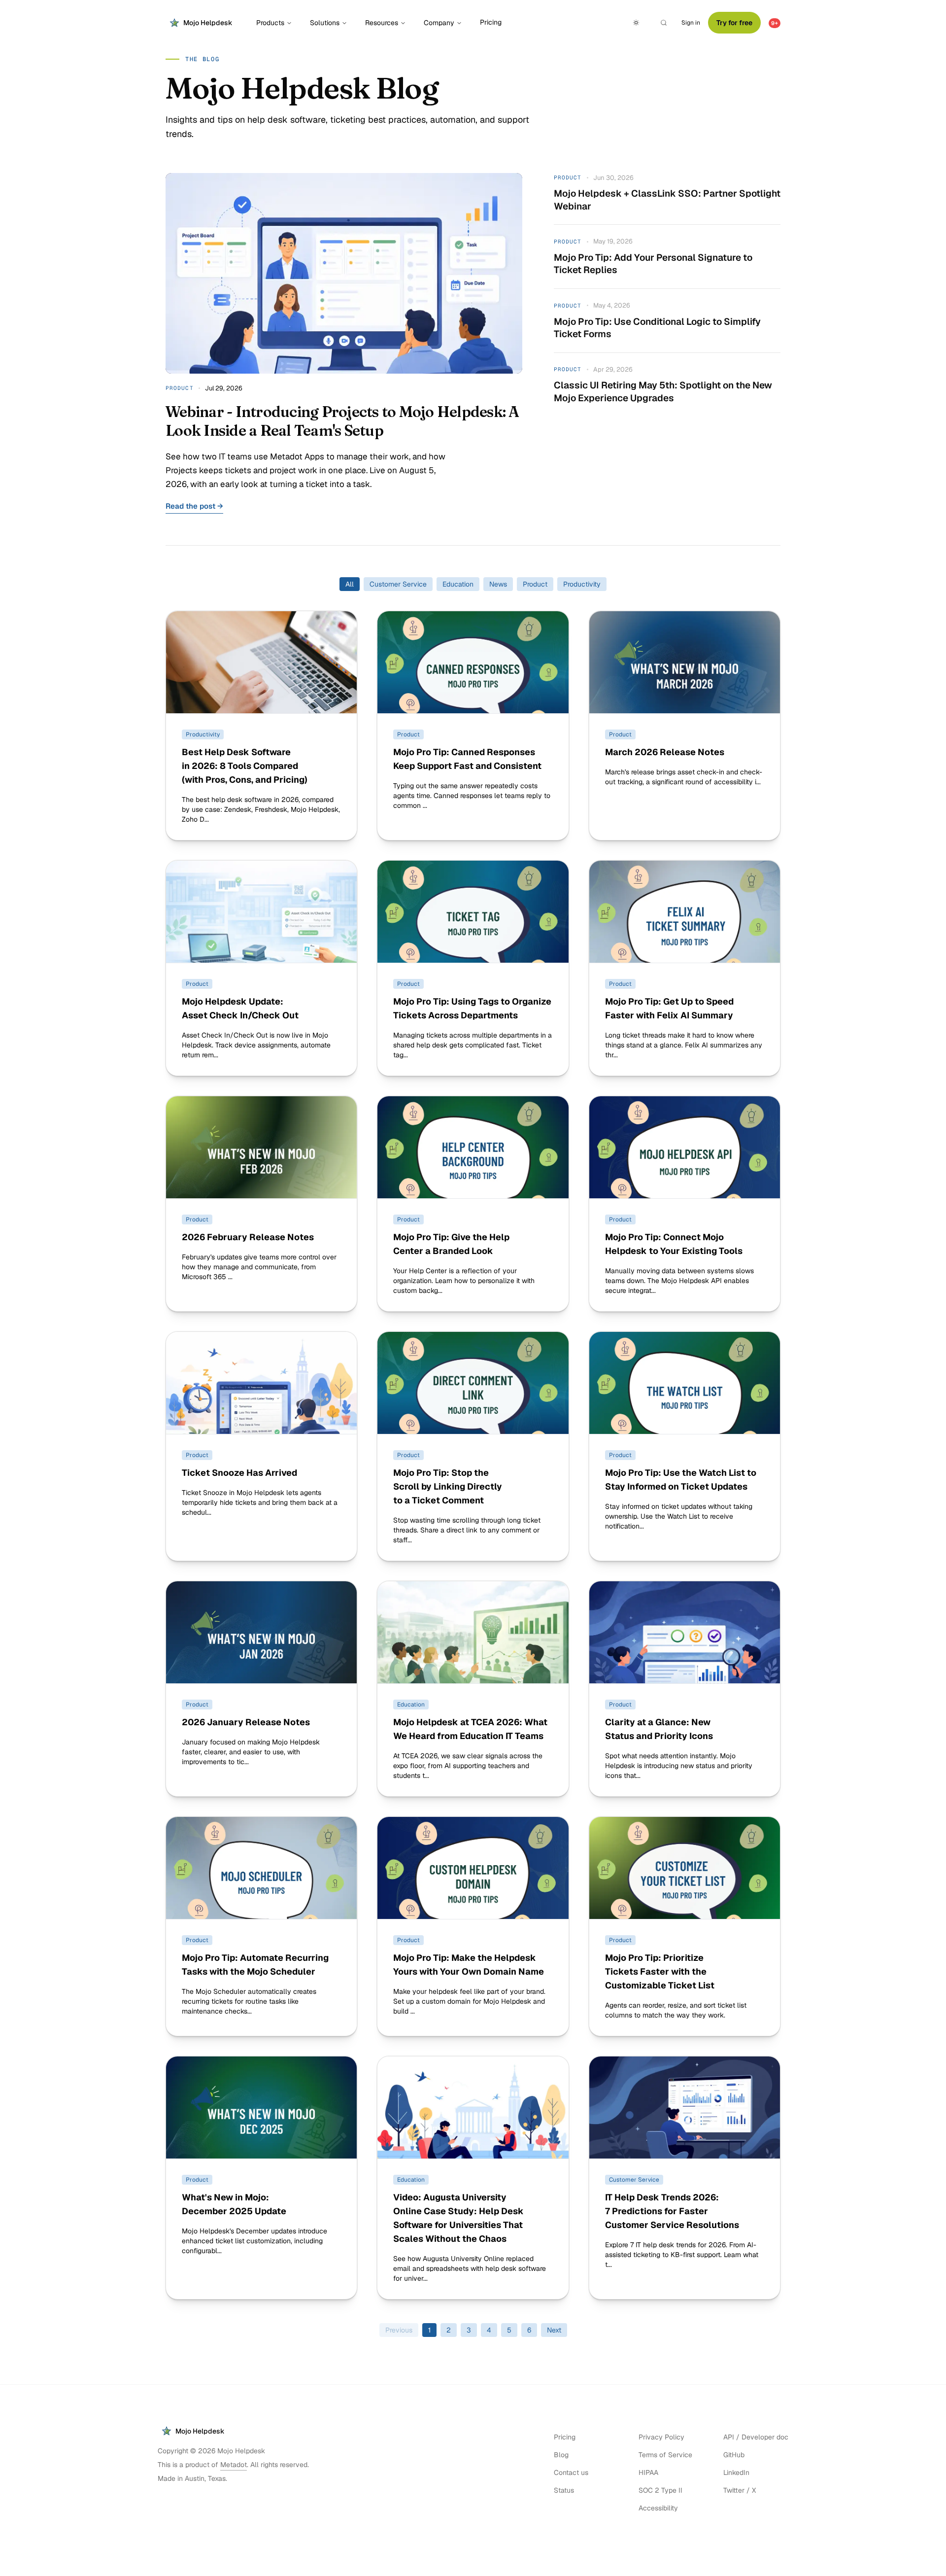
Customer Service (398, 584)
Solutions (325, 23)
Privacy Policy (661, 2437)
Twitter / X (740, 2490)
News (498, 584)
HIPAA (648, 2472)
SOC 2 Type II (660, 2490)
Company (439, 23)
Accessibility (658, 2508)
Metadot (234, 2465)
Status (564, 2490)
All (350, 584)
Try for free (734, 23)
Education (458, 584)
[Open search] (664, 23)
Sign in (691, 23)
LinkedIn (736, 2472)
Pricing (491, 22)
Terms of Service (665, 2455)
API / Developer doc (756, 2437)
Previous (399, 2330)
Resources (382, 23)
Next (554, 2330)
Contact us (571, 2472)
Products (270, 23)
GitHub (734, 2455)
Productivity (582, 584)
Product (535, 584)
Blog (561, 2455)
